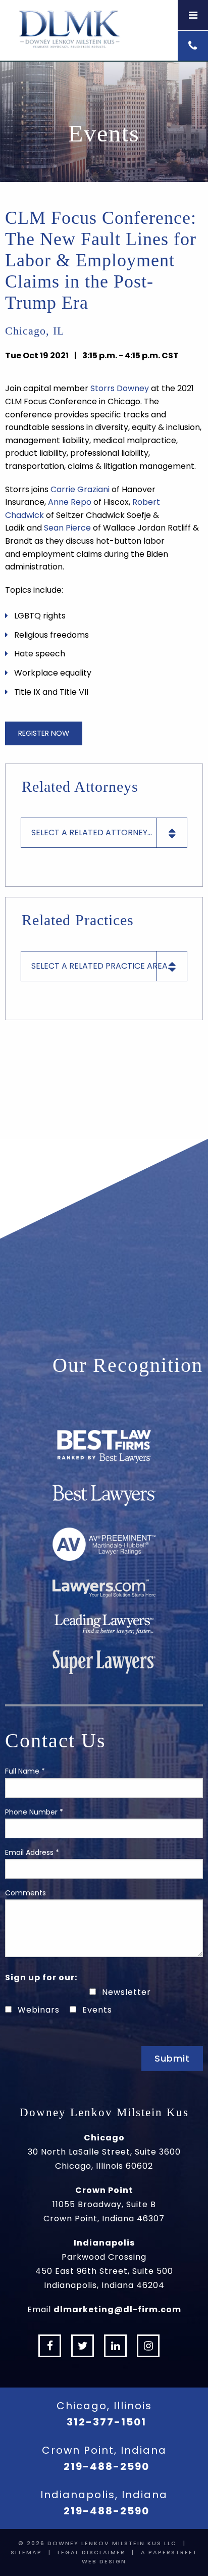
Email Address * (32, 1852)
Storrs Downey (120, 388)
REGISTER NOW (44, 733)
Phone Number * (34, 1812)
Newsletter (126, 1992)
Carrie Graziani (80, 489)
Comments (25, 1893)
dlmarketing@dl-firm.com (117, 2309)
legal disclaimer (91, 2552)
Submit (172, 2058)
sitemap (26, 2552)
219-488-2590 (107, 2466)
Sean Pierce (67, 528)
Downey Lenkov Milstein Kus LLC (112, 2543)
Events (97, 2010)
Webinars (39, 2010)
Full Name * (25, 1771)
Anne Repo (70, 502)
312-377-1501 (107, 2422)
